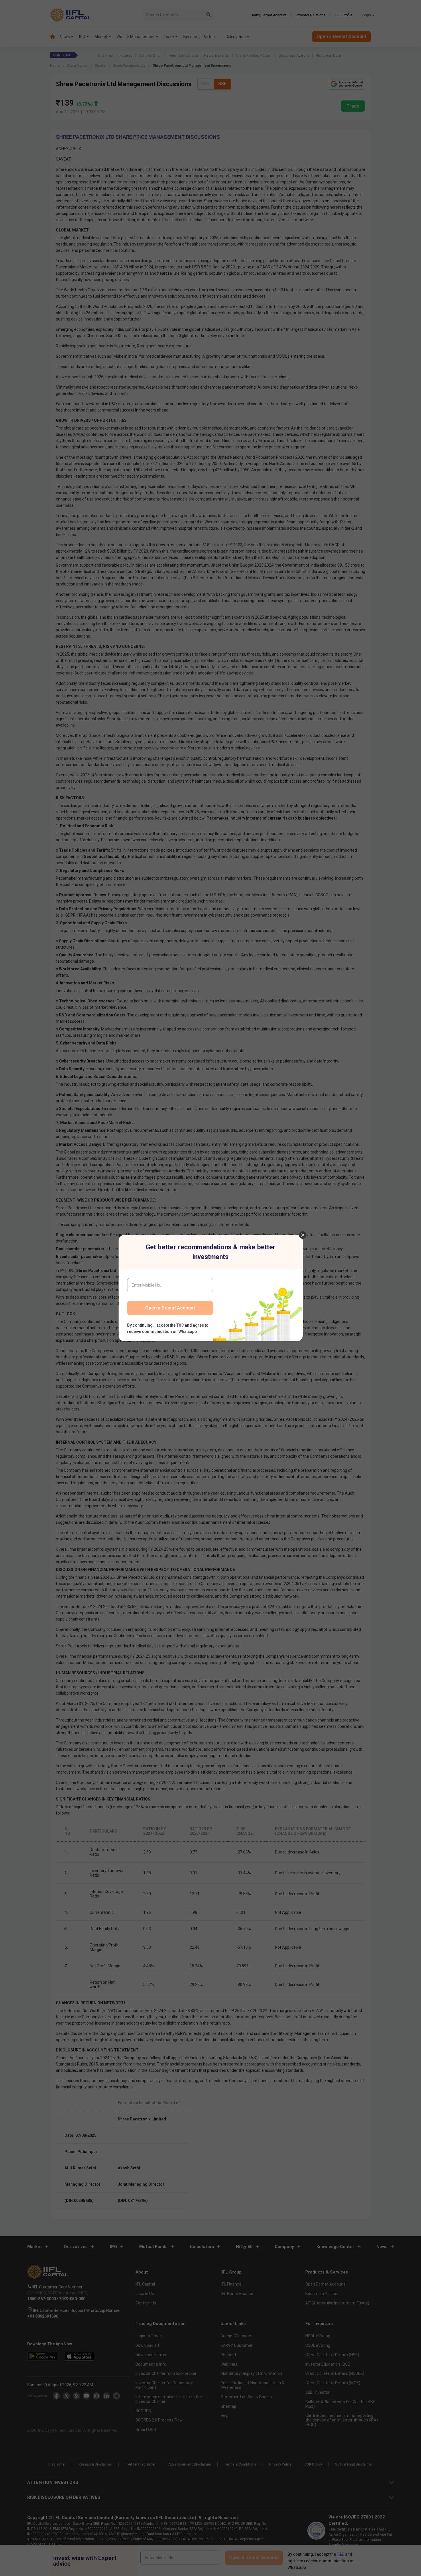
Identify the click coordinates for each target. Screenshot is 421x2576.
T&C (180, 1325)
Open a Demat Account (170, 1308)
